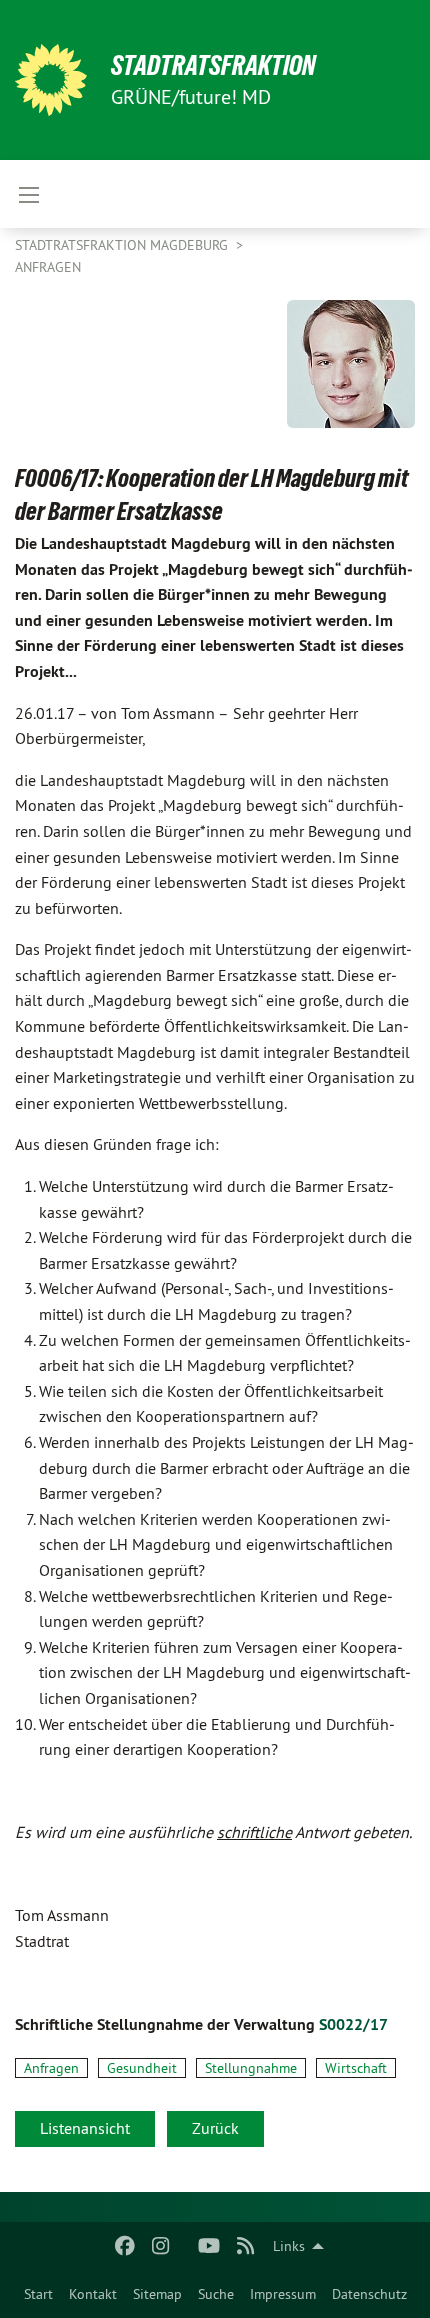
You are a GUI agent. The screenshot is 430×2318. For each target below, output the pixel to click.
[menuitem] (38, 2294)
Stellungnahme (251, 2068)
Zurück (215, 2128)
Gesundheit (142, 2068)
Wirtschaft (356, 2068)
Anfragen (48, 267)
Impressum (283, 2294)
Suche (216, 2294)
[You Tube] (209, 2246)
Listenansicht (85, 2128)
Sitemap (157, 2294)
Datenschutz (369, 2294)
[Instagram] (161, 2246)
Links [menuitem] (289, 2246)
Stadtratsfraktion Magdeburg (123, 245)
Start (38, 2294)
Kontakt (93, 2294)
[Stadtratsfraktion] (51, 80)
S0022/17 (353, 2024)
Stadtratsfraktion (213, 65)
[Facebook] (124, 2246)
